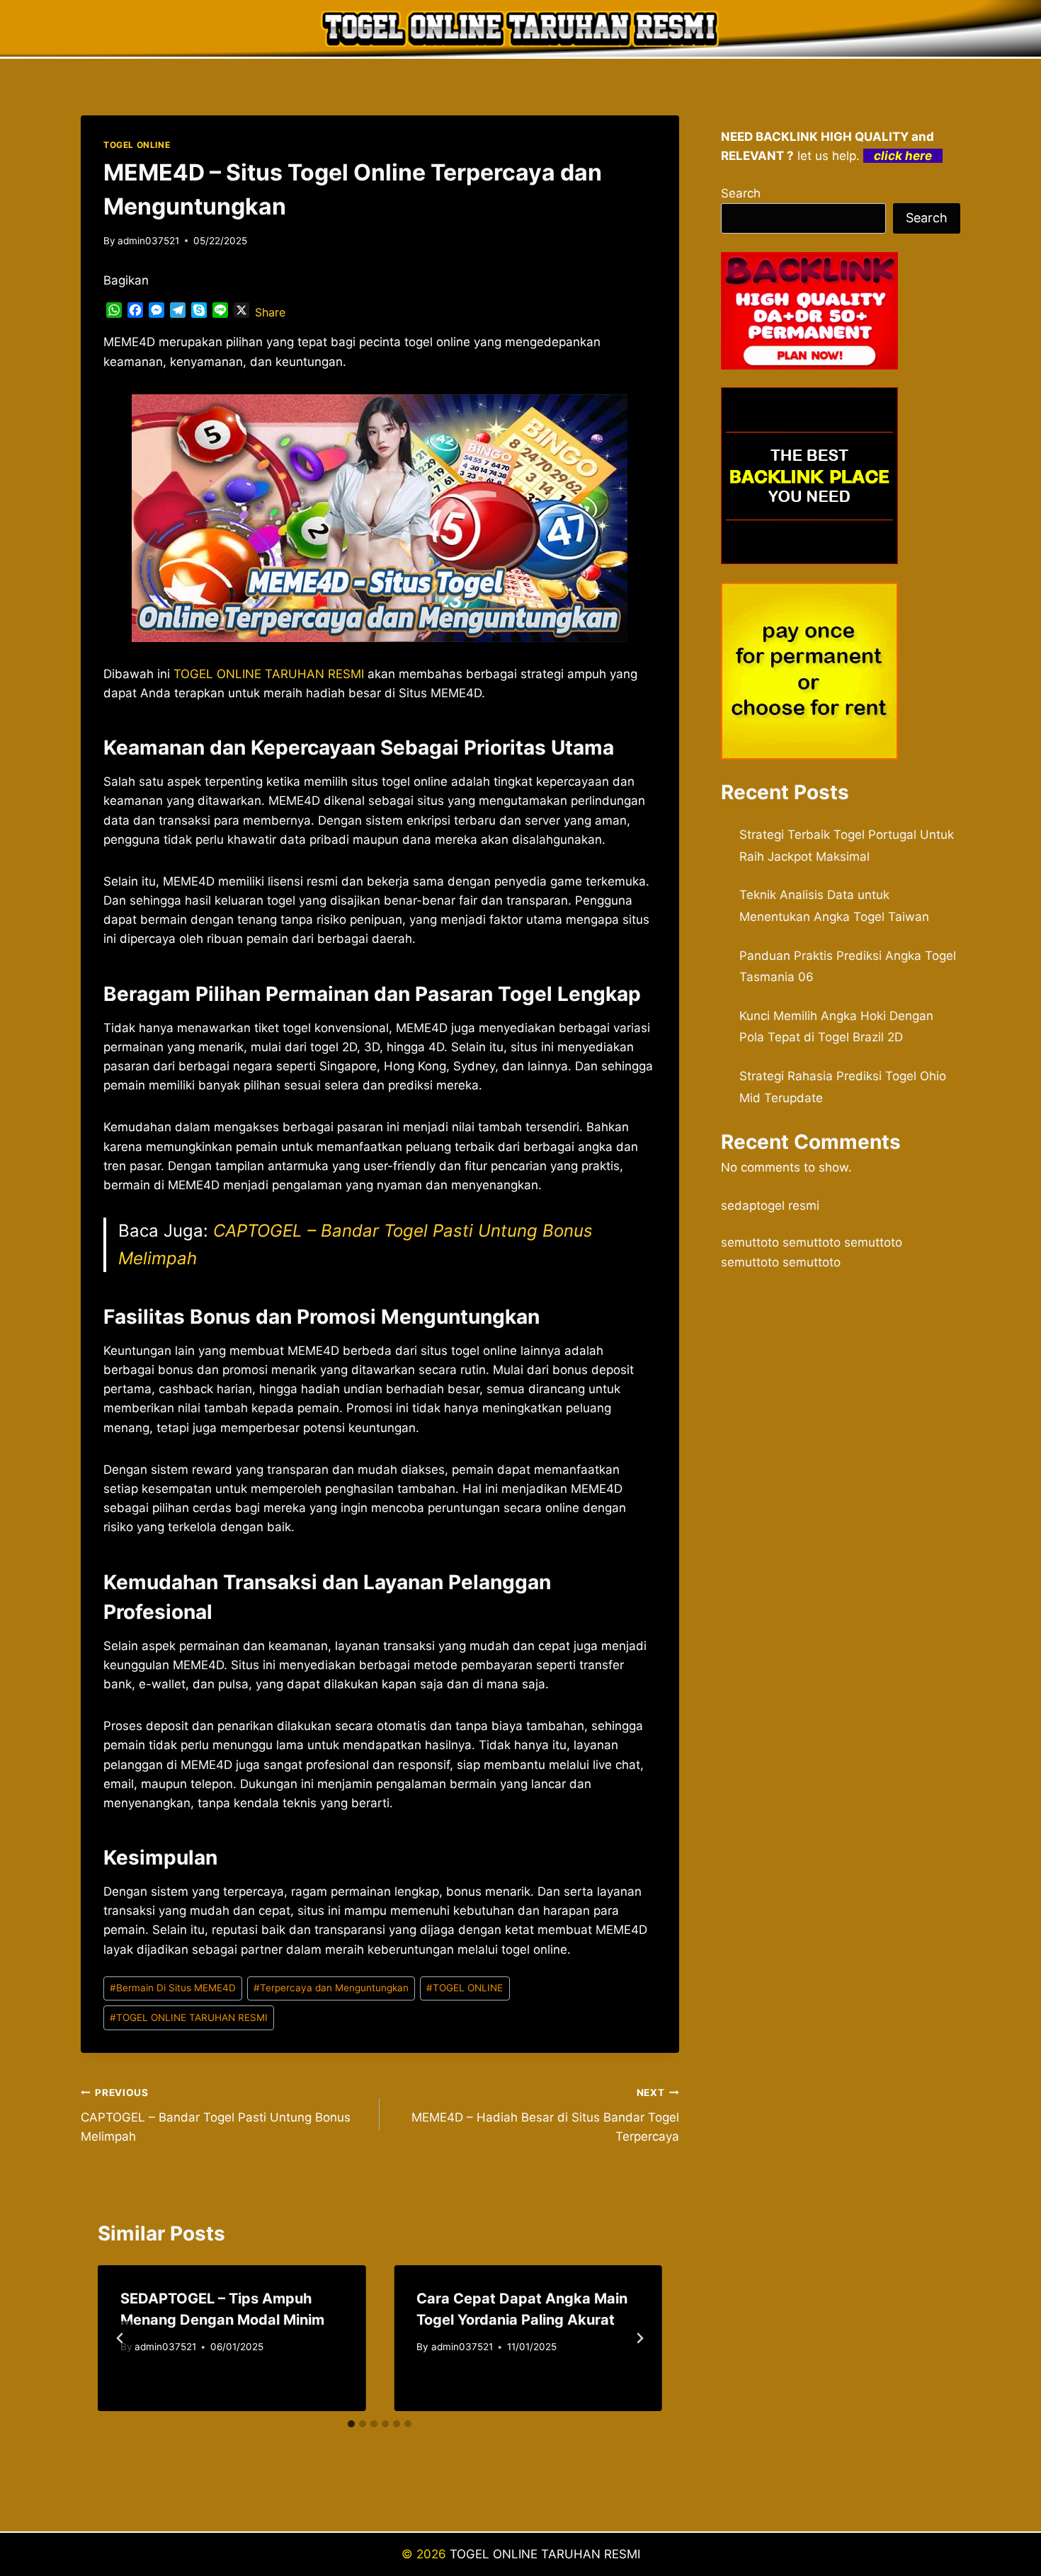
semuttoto (750, 1242)
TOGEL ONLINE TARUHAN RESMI (189, 2017)
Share (270, 312)
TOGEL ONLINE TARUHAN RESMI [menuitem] (269, 674)
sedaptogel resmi (770, 1206)
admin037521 (148, 241)
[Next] (639, 2338)
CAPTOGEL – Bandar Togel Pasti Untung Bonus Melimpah (216, 2115)
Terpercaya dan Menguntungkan (331, 1988)
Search (741, 193)
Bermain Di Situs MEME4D (173, 1988)
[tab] (351, 2424)
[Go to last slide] (120, 2338)
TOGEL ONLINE (137, 145)
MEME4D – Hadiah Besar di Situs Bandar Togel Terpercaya (545, 2115)
